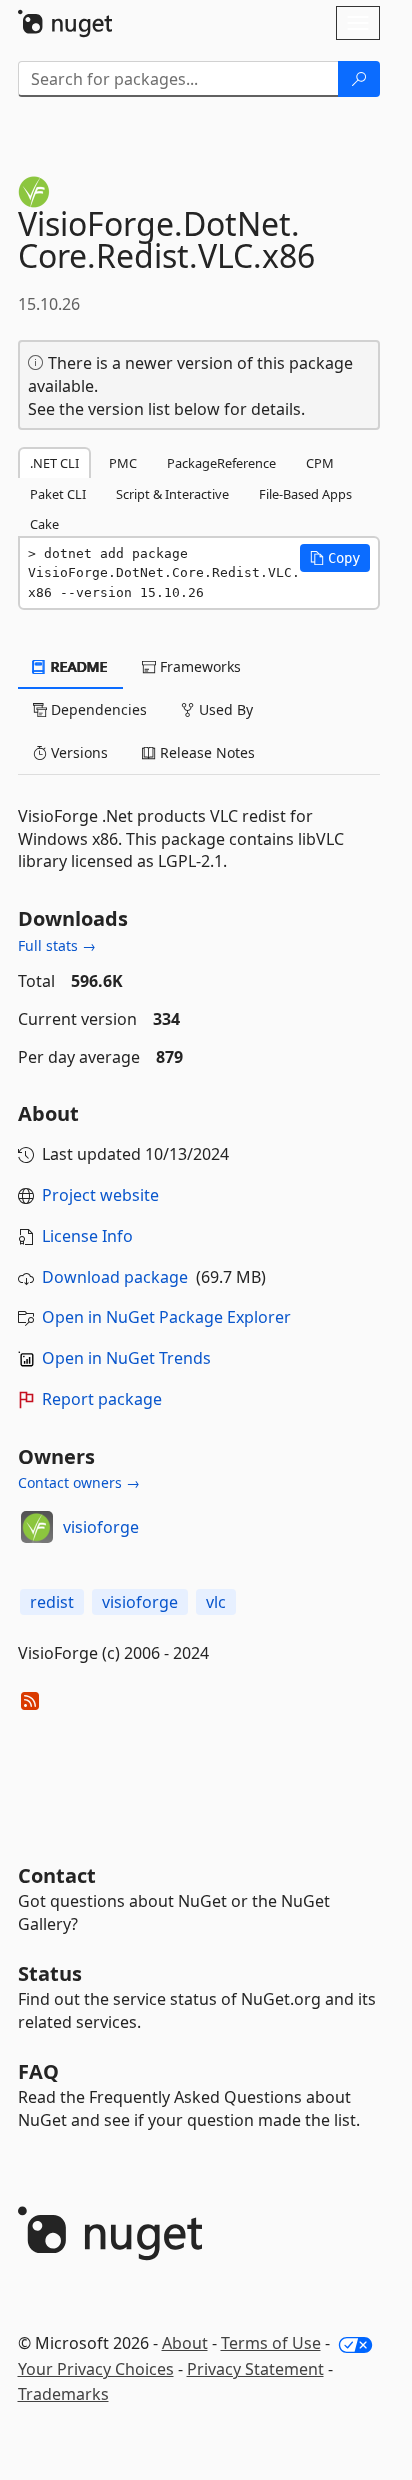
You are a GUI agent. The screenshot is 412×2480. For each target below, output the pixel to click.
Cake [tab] (44, 524)
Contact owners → (79, 1482)
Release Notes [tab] (205, 752)
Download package (115, 1277)
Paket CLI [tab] (58, 494)
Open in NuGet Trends (126, 1358)
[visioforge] (37, 1527)
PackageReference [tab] (221, 463)
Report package (102, 1399)
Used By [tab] (224, 709)
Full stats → (57, 945)
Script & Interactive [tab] (172, 494)
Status (50, 1973)
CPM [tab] (320, 463)
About (185, 2343)
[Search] (359, 79)
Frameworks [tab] (198, 666)
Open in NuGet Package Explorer (166, 1317)
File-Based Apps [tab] (305, 494)
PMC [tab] (123, 463)
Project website (100, 1195)
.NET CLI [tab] (54, 463)
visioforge (101, 1527)
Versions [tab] (77, 752)
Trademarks (63, 2394)
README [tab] (77, 666)
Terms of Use (271, 2343)
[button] (335, 558)
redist (52, 1602)
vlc (216, 1602)
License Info (87, 1236)
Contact (57, 1875)
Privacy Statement (255, 2369)
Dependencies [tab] (97, 709)
